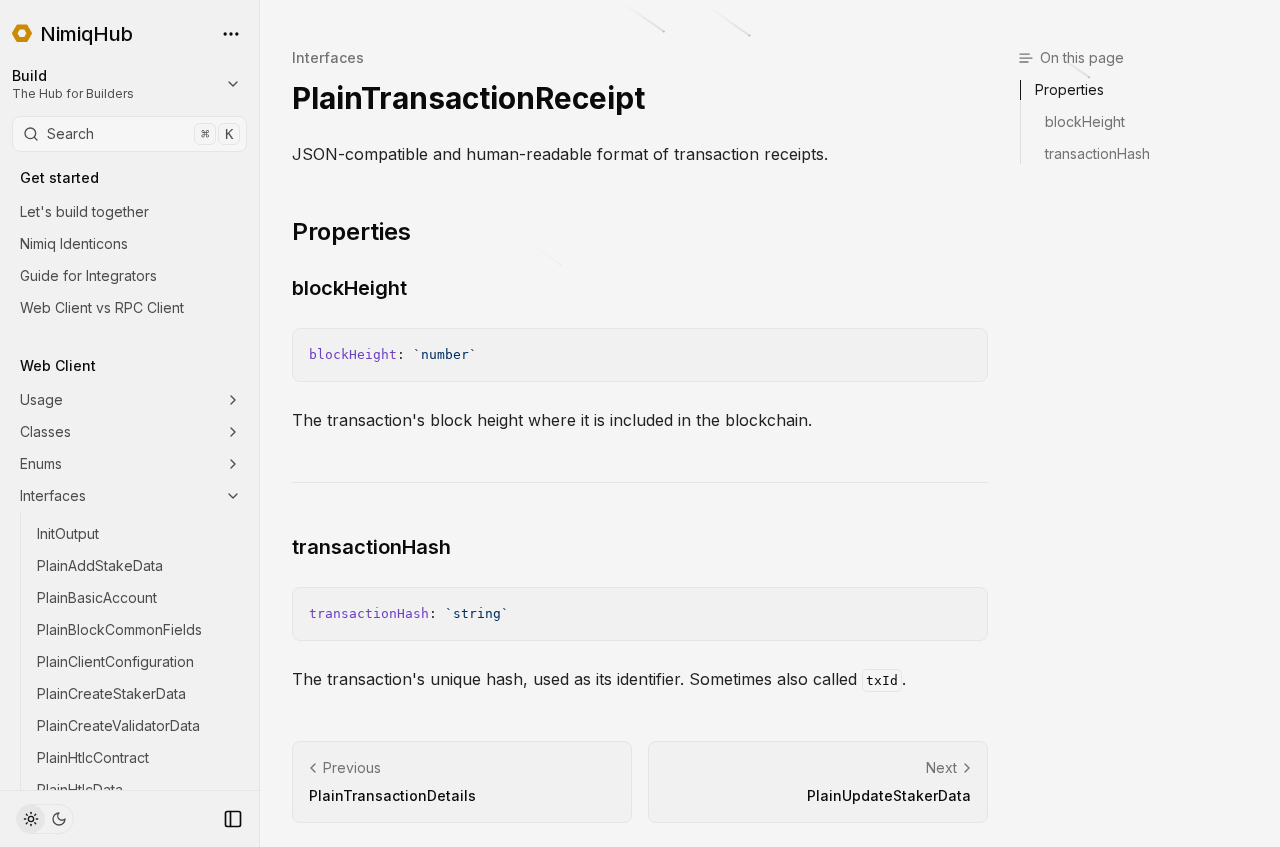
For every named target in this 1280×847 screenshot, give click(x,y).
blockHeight (349, 288)
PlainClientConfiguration (115, 661)
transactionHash (371, 547)
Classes (45, 431)
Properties (351, 231)
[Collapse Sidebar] (233, 819)
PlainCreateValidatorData (118, 725)
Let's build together (84, 211)
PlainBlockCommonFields (119, 629)
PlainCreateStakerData (111, 693)
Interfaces (53, 495)
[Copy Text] (964, 352)
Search (140, 133)
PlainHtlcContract (93, 757)
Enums (41, 463)
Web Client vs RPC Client (102, 307)
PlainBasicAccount (97, 597)
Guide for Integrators (88, 275)
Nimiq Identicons (74, 243)
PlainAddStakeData (100, 565)
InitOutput (68, 533)
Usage (41, 399)
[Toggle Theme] (45, 819)
